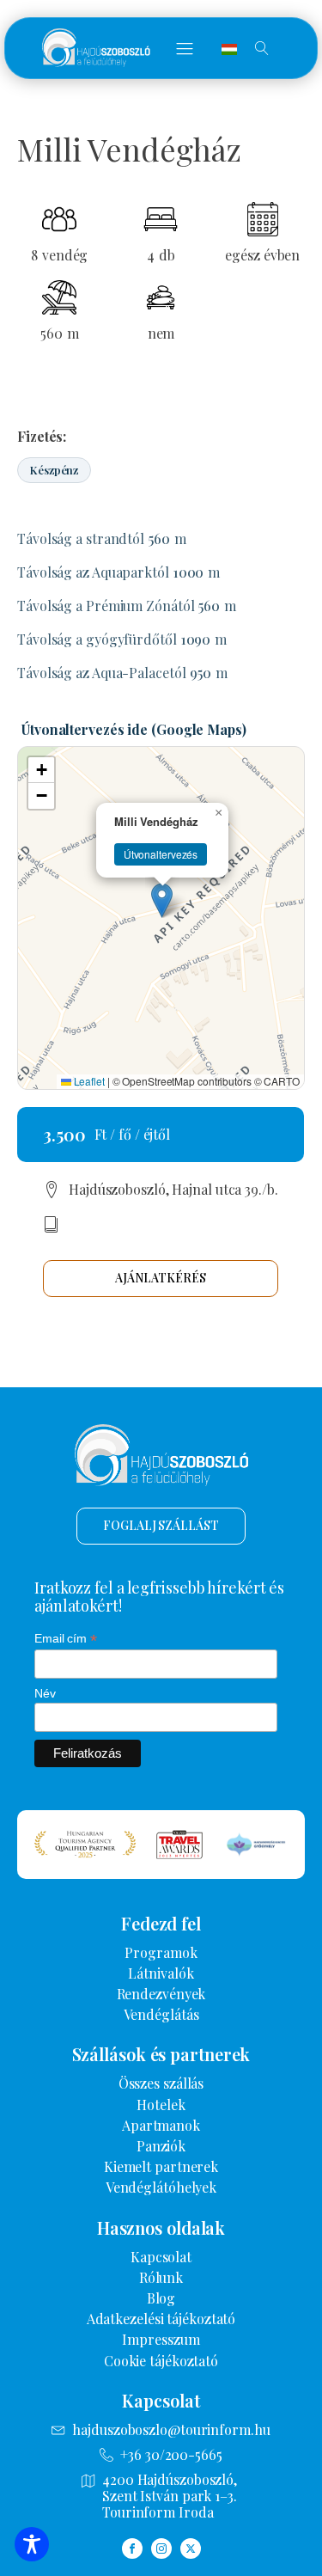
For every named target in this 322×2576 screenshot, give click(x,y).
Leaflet (88, 1081)
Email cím (66, 1639)
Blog (161, 2298)
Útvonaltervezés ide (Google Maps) (134, 729)
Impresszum (161, 2339)
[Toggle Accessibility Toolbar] (32, 2544)
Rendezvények (161, 1994)
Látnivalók (161, 1973)
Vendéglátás (161, 2014)
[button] (185, 48)
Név (45, 1693)
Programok (161, 1952)
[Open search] (262, 48)
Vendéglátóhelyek (161, 2187)
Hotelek (161, 2105)
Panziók (161, 2146)
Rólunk (161, 2277)
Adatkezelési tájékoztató (161, 2319)
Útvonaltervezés (161, 854)
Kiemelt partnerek (161, 2166)
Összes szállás (161, 2083)
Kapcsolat (161, 2257)
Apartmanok (161, 2125)
